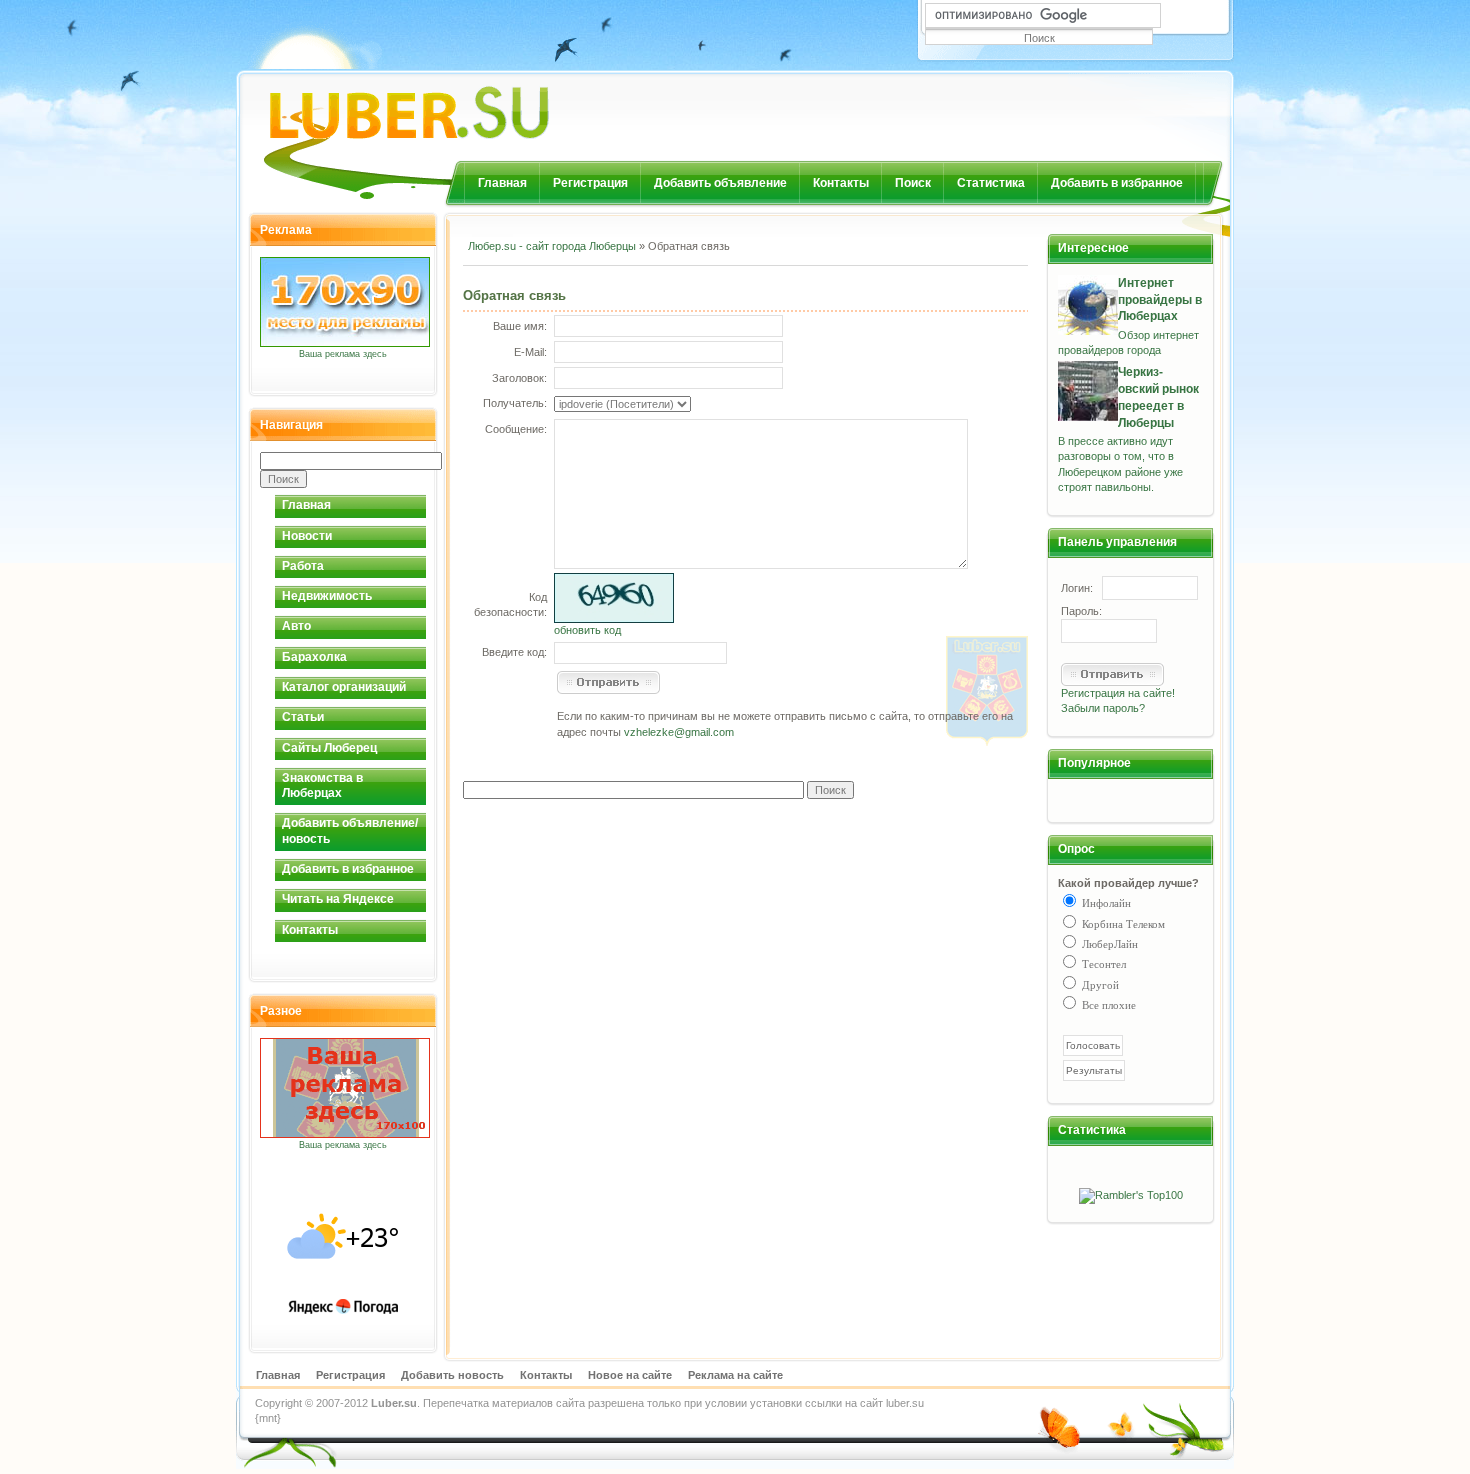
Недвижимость (327, 596)
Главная (502, 183)
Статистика (991, 183)
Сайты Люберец (329, 748)
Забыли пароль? (1103, 708)
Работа (303, 566)
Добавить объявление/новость (350, 830)
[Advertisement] (697, 279)
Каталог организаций (344, 687)
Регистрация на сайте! (1118, 693)
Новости (307, 536)
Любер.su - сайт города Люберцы (552, 246)
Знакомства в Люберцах (322, 785)
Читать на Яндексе (338, 899)
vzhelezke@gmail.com (679, 732)
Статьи (303, 717)
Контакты (841, 183)
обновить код (587, 630)
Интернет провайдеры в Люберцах (1160, 300)
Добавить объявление (720, 183)
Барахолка (314, 657)
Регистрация (590, 183)
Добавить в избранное (1117, 183)
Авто (296, 626)
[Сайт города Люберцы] (461, 104)
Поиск (913, 183)
